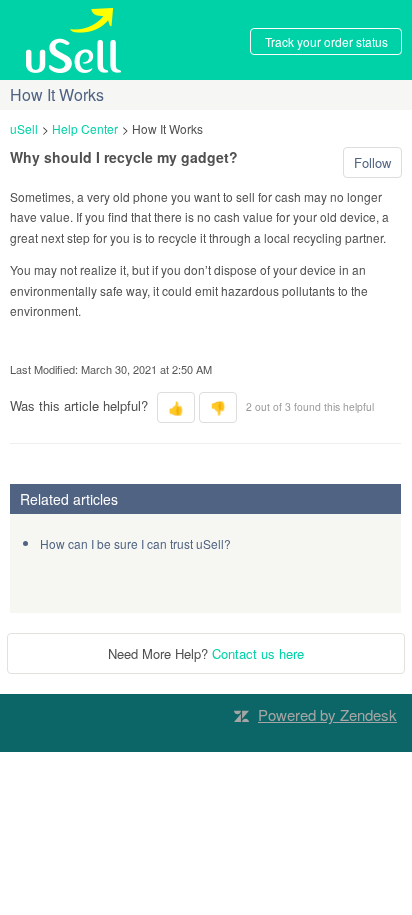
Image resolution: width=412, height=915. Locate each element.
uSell (24, 128)
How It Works (167, 128)
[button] (176, 407)
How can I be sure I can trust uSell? (135, 543)
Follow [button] (372, 162)
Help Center (85, 128)
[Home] (74, 38)
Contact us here (258, 653)
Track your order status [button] (326, 41)
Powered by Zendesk (327, 714)
